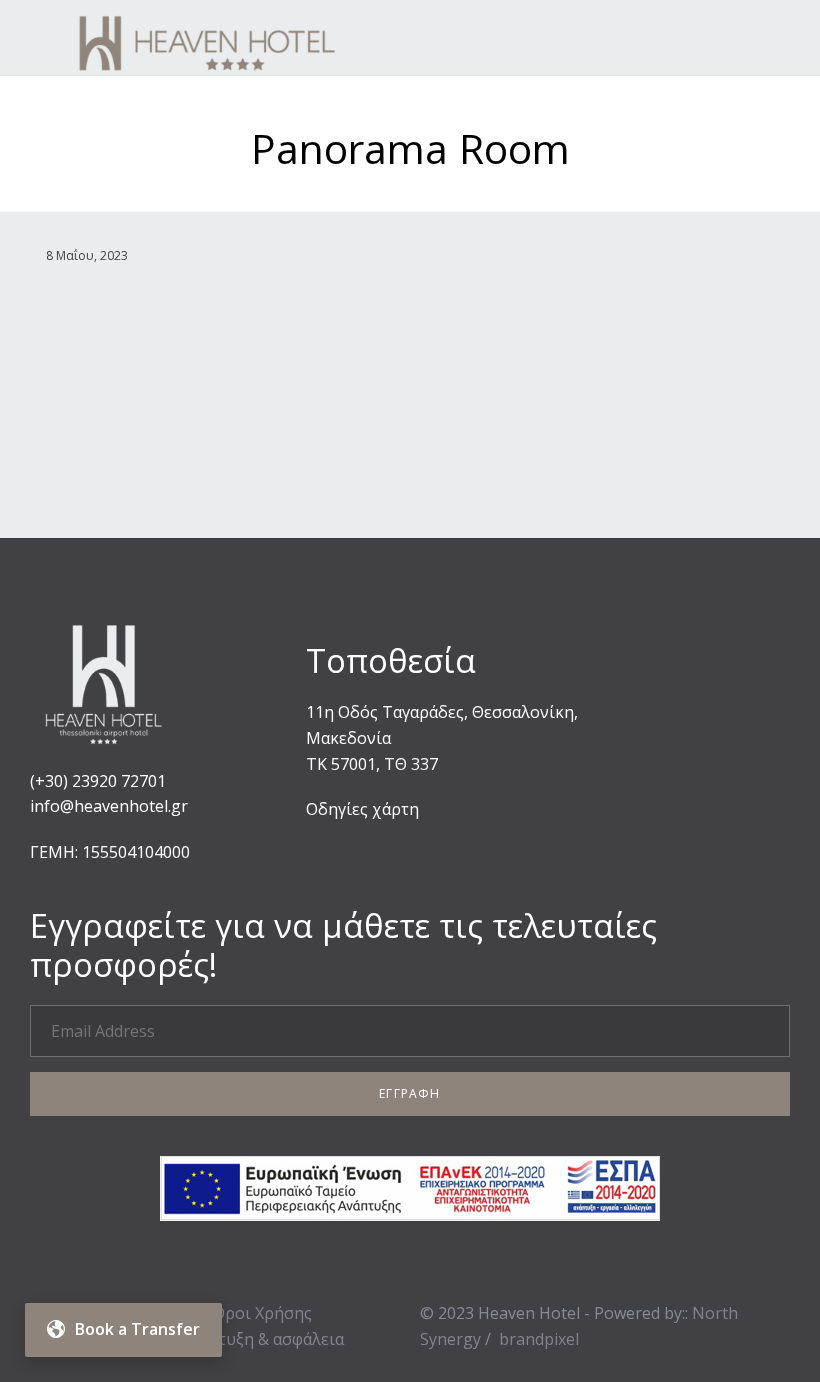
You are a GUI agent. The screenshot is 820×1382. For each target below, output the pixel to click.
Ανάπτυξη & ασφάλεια (262, 1339)
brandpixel (539, 1339)
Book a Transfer (137, 1329)
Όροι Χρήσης (262, 1313)
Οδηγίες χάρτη (362, 809)
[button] (410, 1094)
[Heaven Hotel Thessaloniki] (267, 37)
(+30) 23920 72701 (98, 781)
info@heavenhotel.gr (109, 806)
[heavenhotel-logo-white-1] (105, 753)
